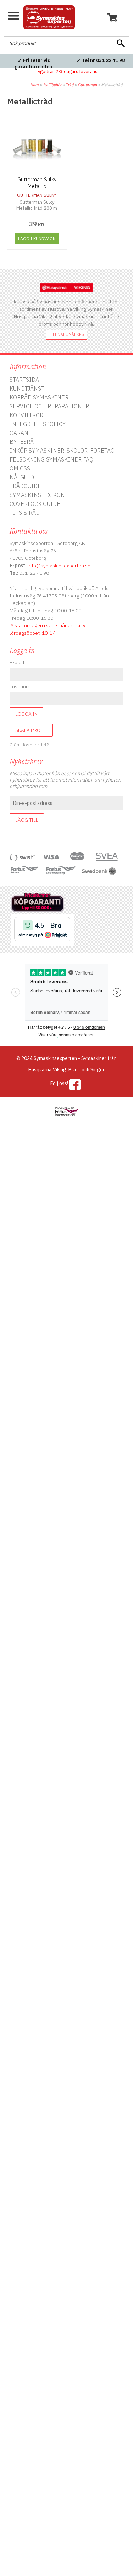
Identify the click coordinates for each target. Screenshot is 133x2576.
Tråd (70, 85)
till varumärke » (66, 335)
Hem (34, 85)
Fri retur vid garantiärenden (33, 64)
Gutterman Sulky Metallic (37, 183)
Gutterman (87, 85)
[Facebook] (75, 1085)
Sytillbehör (52, 85)
